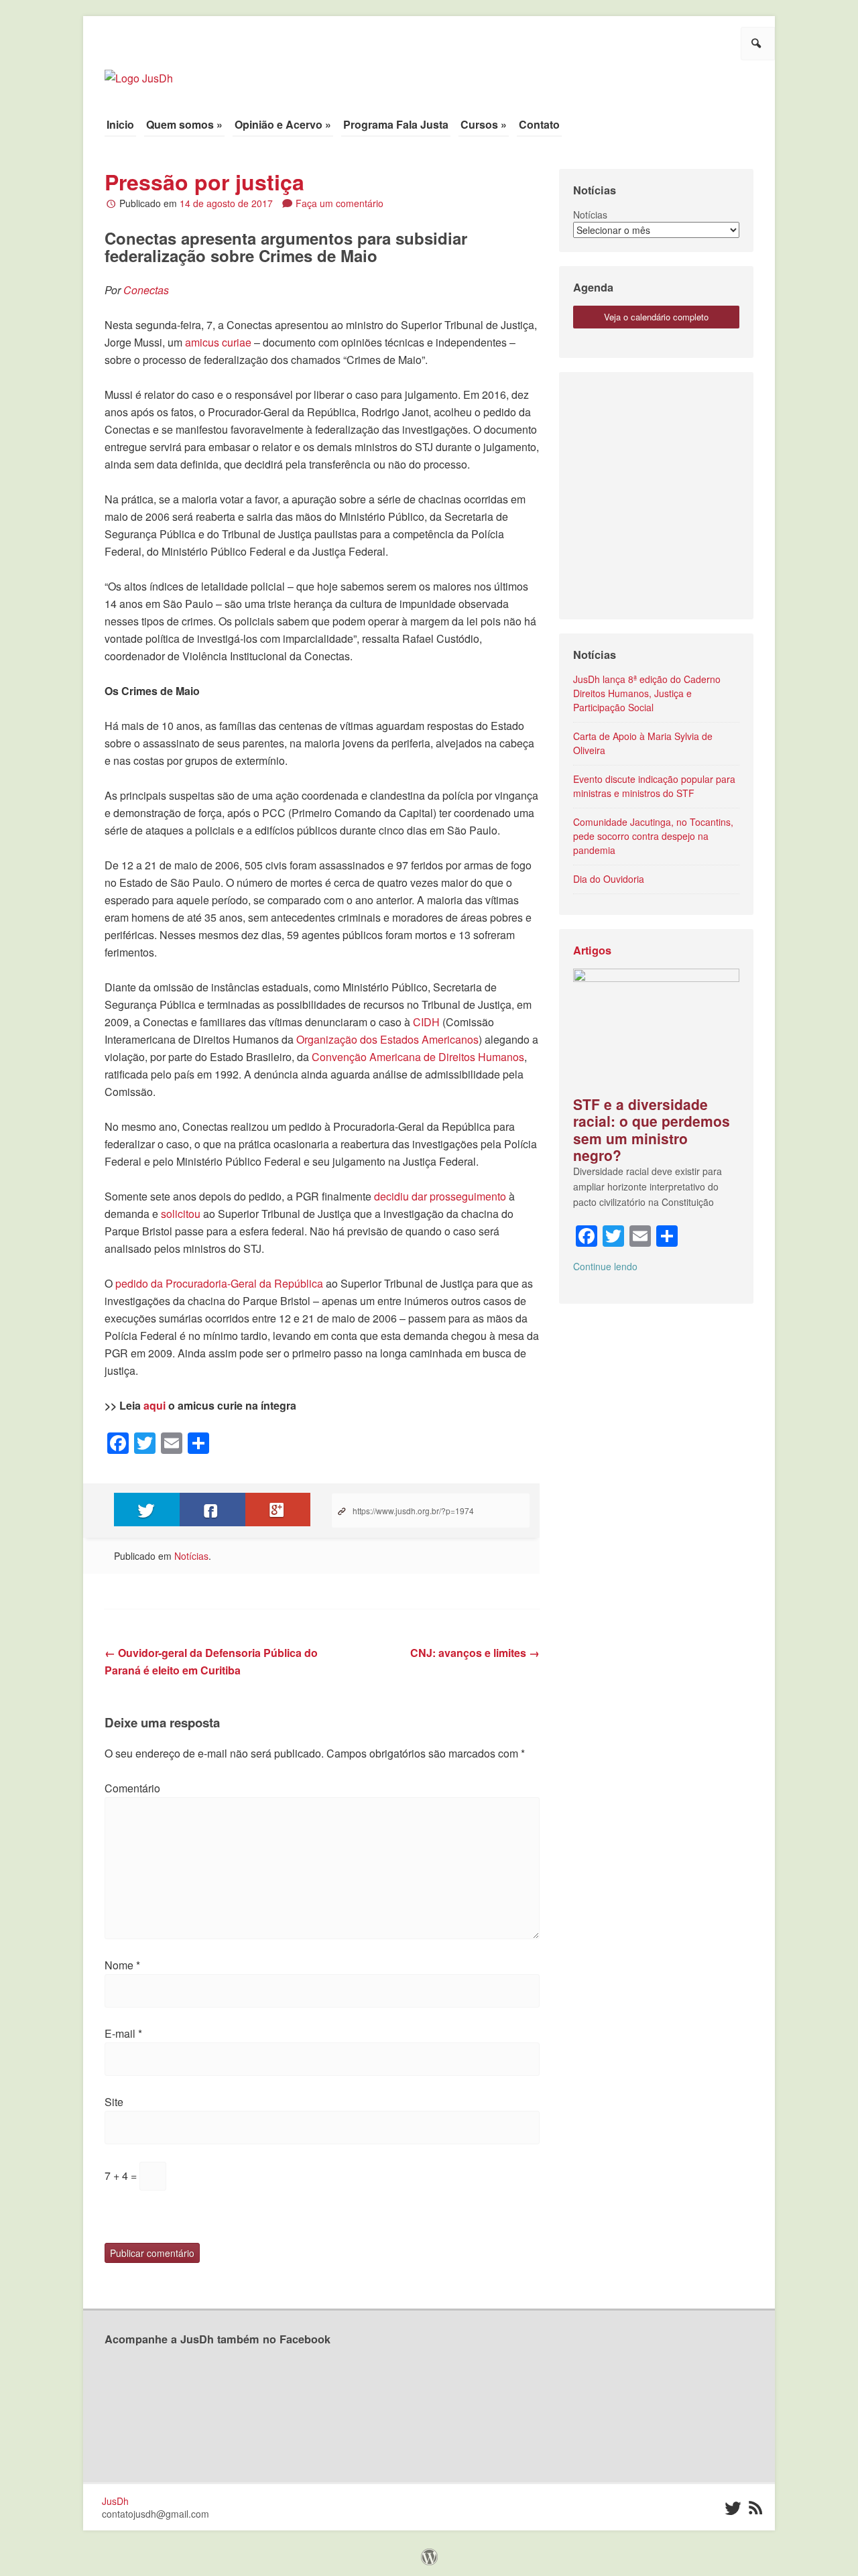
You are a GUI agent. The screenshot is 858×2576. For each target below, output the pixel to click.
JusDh (115, 2501)
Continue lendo (605, 1266)
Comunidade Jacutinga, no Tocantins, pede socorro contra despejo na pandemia (653, 836)
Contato (539, 124)
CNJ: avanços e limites (475, 1653)
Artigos (592, 950)
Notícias (191, 1556)
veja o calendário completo (656, 317)
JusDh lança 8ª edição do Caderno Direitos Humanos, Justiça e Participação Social (647, 693)
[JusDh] (139, 71)
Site (114, 2102)
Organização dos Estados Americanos (387, 1039)
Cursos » (484, 124)
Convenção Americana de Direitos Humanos (418, 1057)
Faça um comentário (340, 203)
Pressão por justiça (204, 182)
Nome (122, 1965)
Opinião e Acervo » (283, 124)
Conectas (146, 290)
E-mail (123, 2033)
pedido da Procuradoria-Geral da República (219, 1283)
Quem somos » (184, 124)
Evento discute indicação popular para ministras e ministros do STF (654, 786)
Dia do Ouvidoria (609, 879)
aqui (155, 1405)
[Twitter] (732, 2509)
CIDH (426, 1022)
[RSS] (755, 2509)
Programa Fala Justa (396, 124)
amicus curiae (218, 342)
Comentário (132, 1788)
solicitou (181, 1214)
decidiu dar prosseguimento (440, 1196)
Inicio (120, 124)
